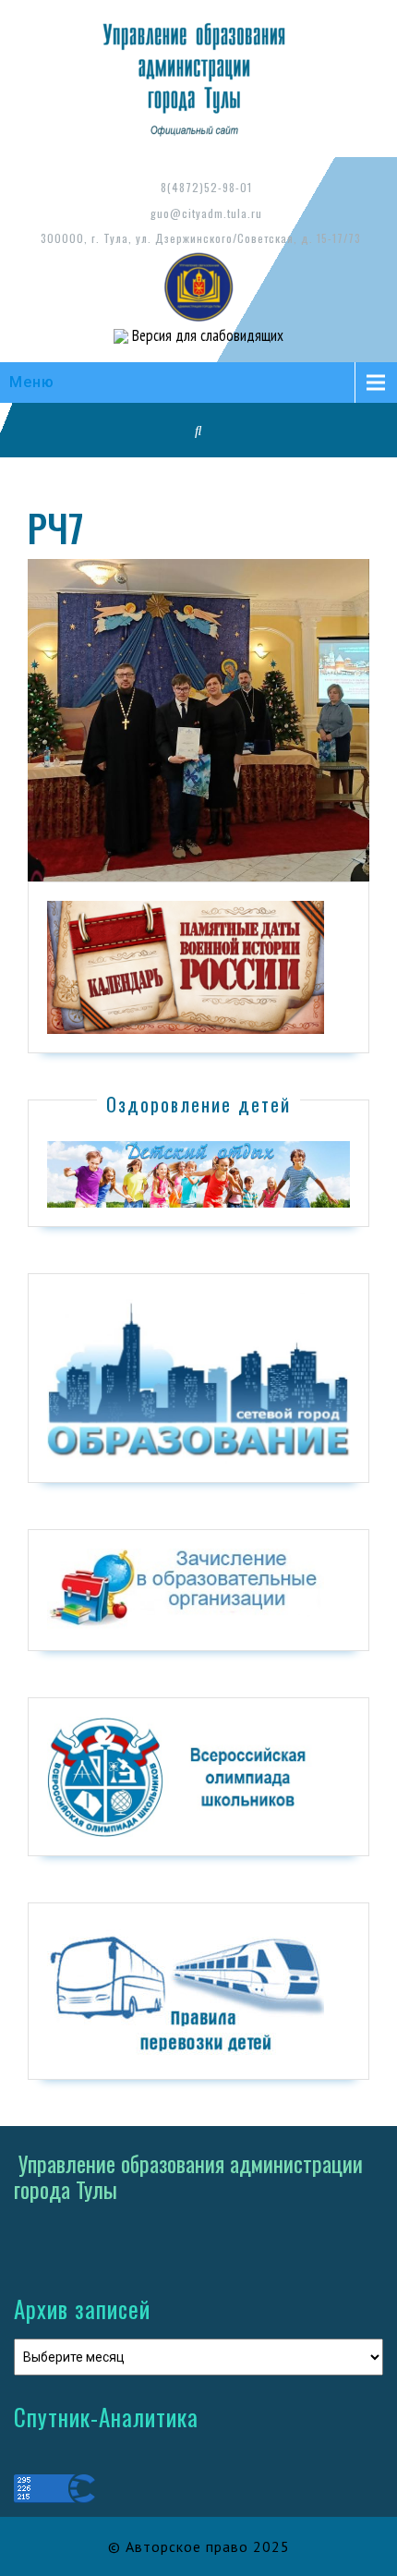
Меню (32, 382)
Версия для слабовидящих (206, 335)
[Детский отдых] (198, 1173)
